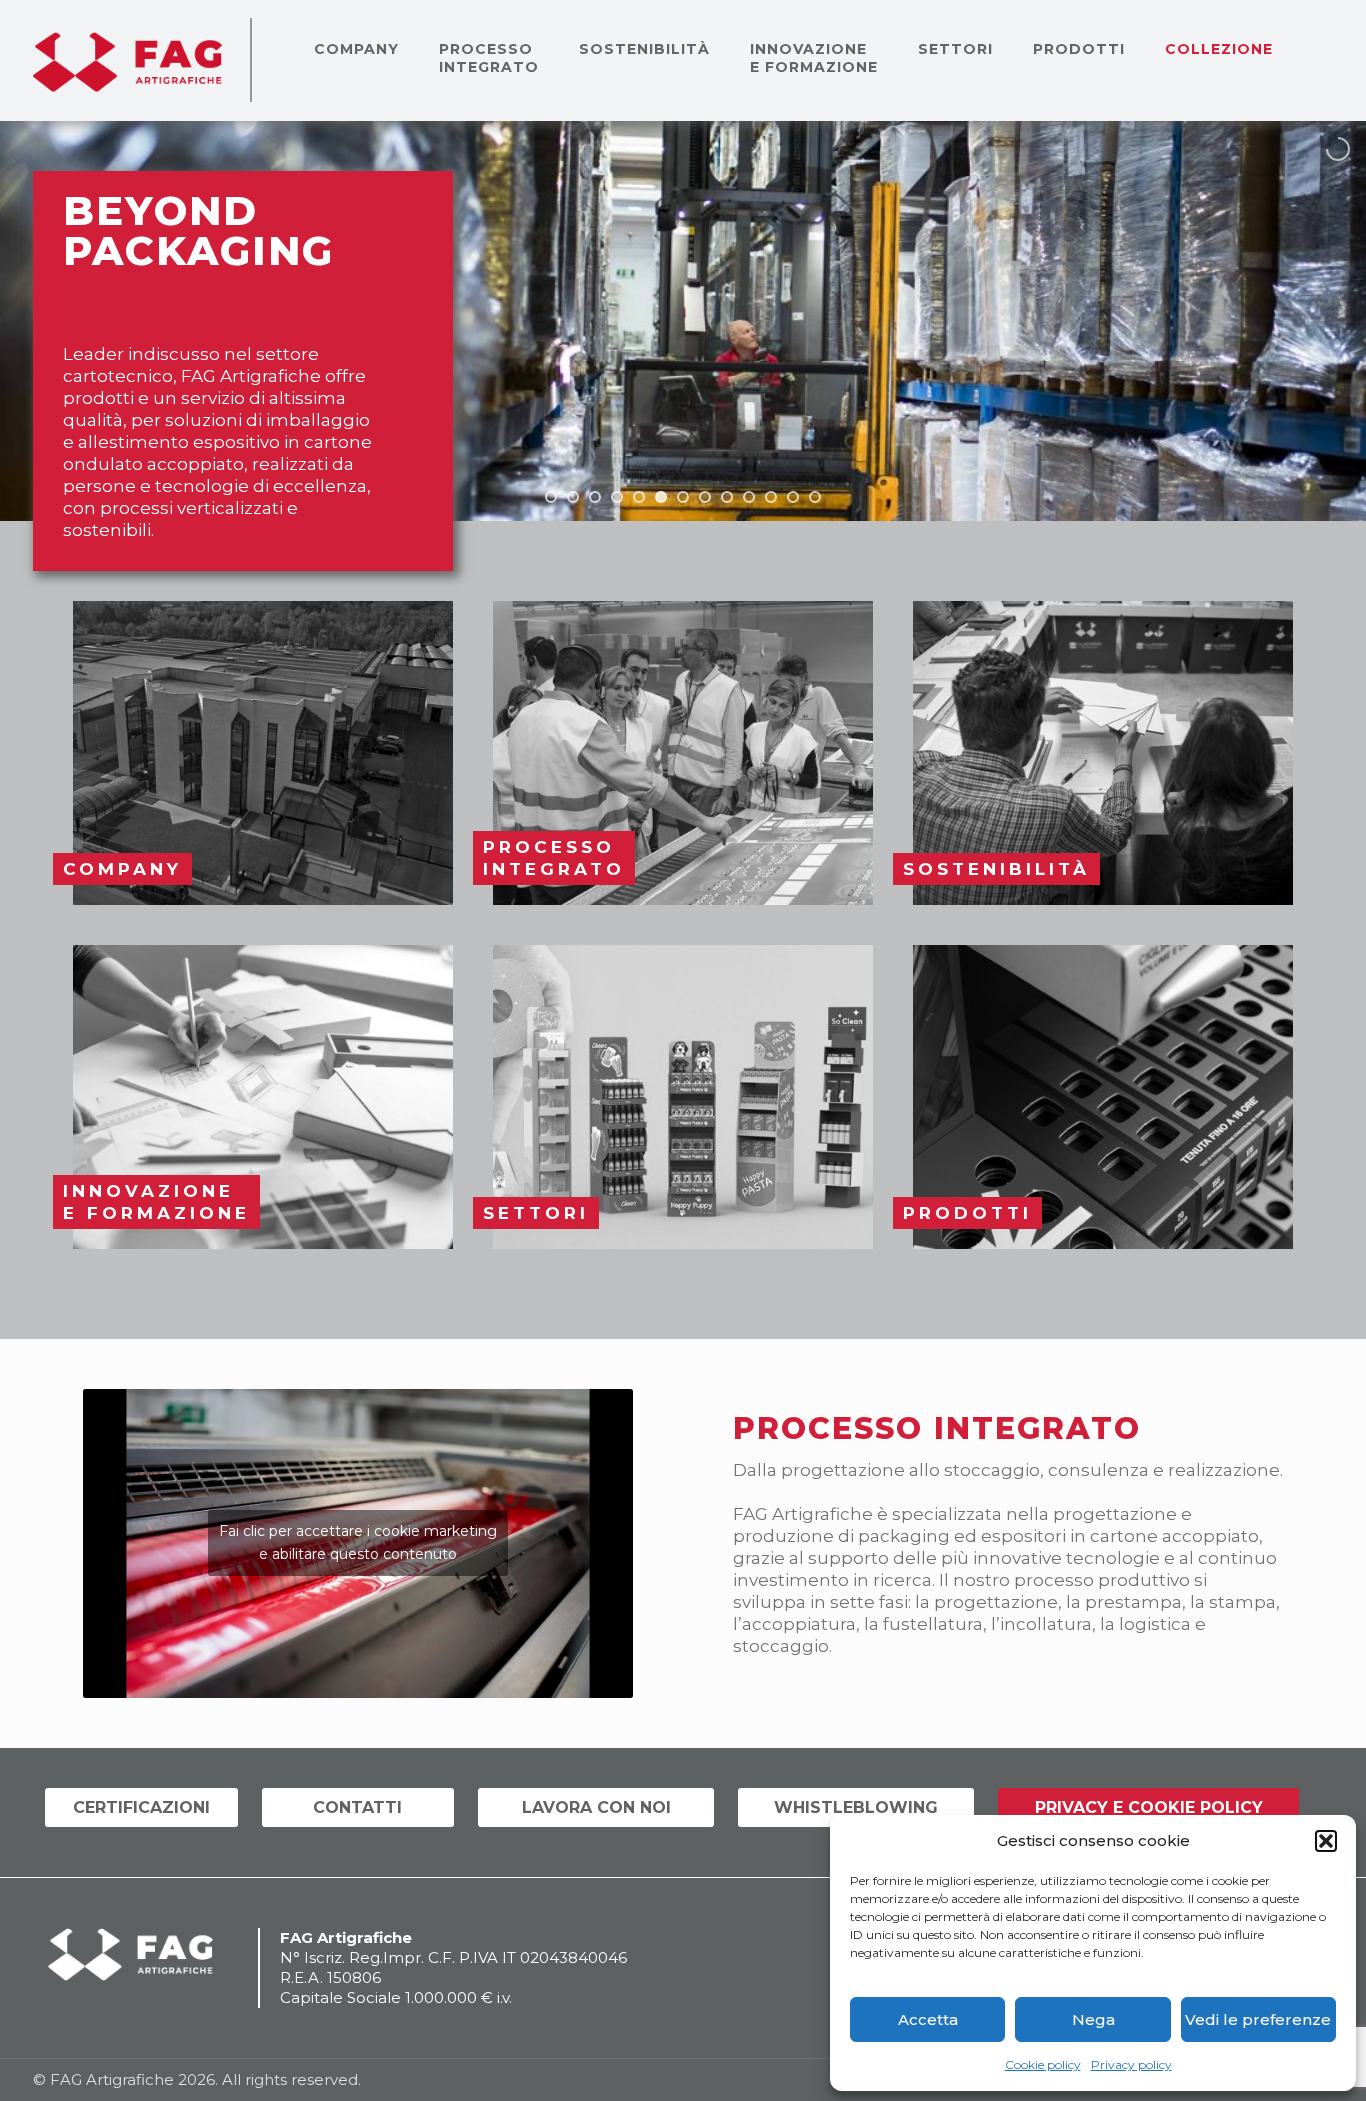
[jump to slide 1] (551, 497)
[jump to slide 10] (749, 497)
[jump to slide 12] (793, 497)
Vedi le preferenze (1258, 2019)
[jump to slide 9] (727, 497)
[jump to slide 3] (595, 497)
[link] (263, 753)
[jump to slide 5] (639, 497)
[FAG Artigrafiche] (127, 60)
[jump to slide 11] (771, 497)
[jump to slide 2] (573, 497)
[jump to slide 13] (815, 497)
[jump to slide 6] (661, 497)
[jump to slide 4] (617, 497)
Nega (1093, 2019)
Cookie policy (1043, 2064)
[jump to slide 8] (705, 497)
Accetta (928, 2019)
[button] (1326, 1841)
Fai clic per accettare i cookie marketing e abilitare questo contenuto (358, 1542)
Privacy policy (1131, 2064)
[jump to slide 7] (683, 497)
